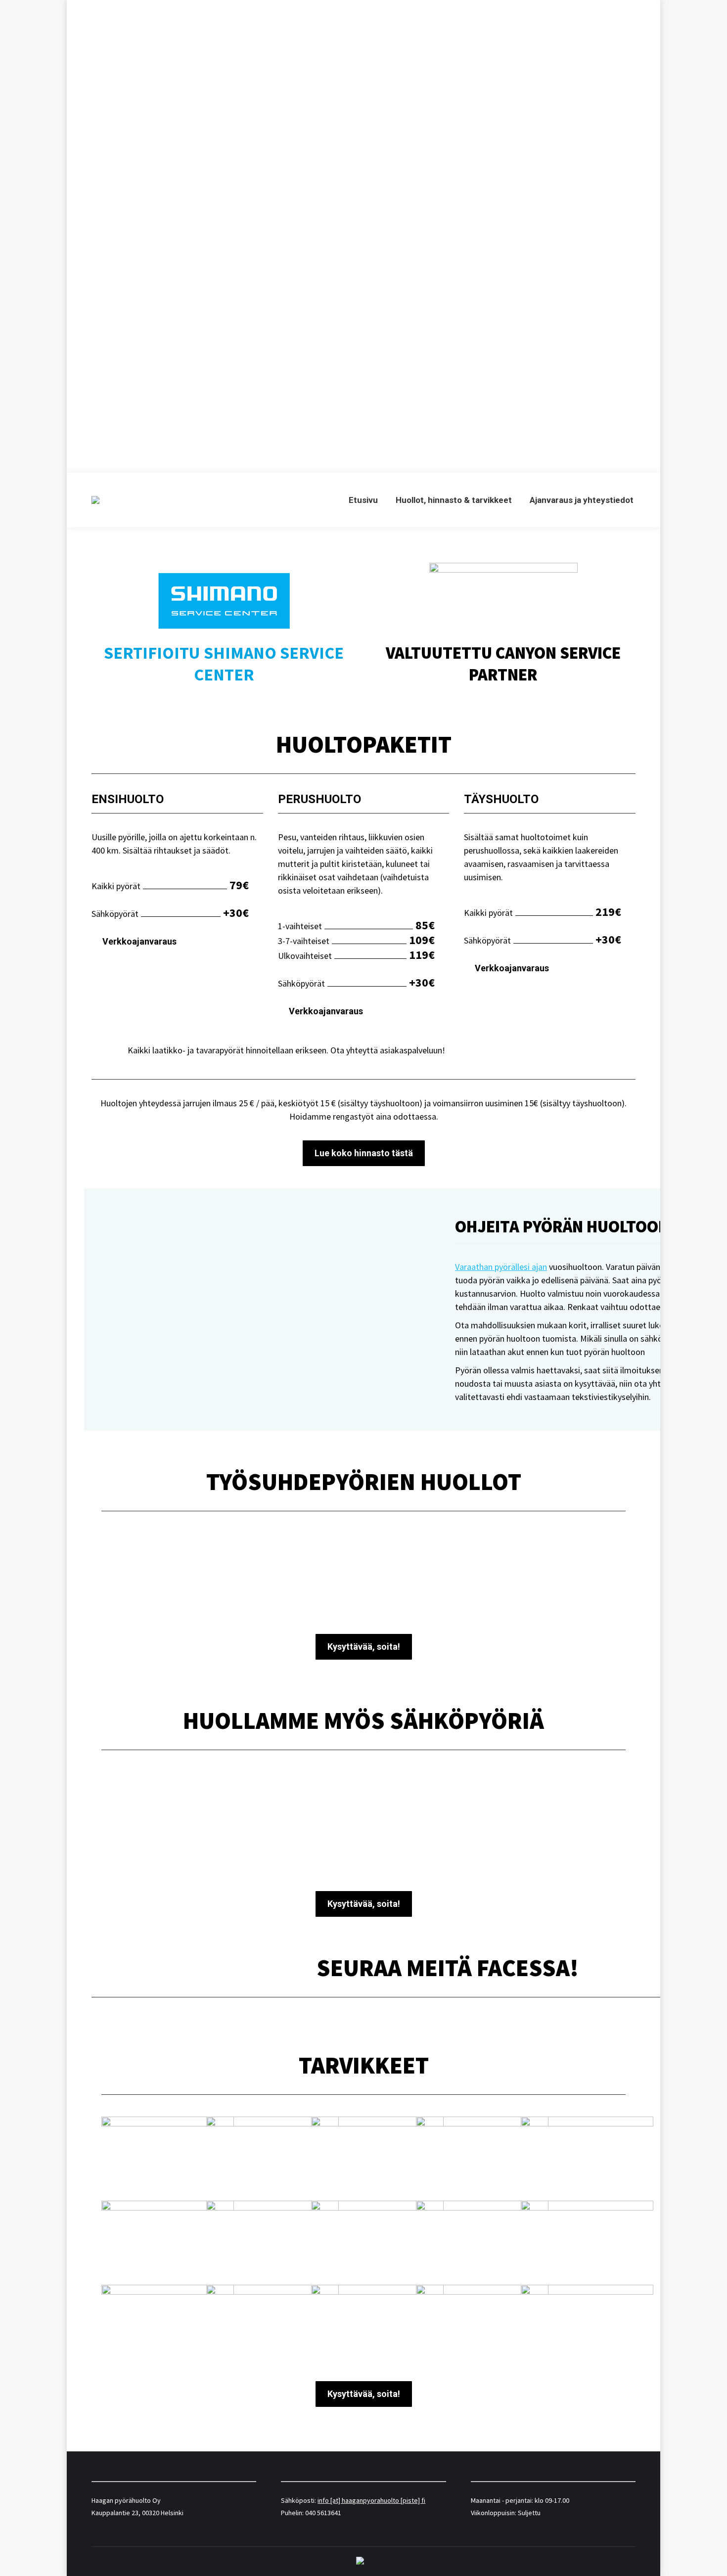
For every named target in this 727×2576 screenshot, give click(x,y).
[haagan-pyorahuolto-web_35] (168, 2156)
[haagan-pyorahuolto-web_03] (273, 2324)
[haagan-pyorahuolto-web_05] (587, 2240)
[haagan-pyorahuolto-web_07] (168, 2324)
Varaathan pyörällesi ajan (501, 1267)
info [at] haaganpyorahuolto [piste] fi (371, 2500)
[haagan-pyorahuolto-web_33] (377, 2156)
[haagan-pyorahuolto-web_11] (377, 2240)
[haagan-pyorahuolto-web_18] (168, 2240)
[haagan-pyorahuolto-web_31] (482, 2156)
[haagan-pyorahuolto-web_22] (587, 2156)
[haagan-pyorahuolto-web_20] (273, 2240)
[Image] (184, 1823)
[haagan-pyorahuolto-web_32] (273, 2156)
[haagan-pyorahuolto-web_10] (482, 2240)
